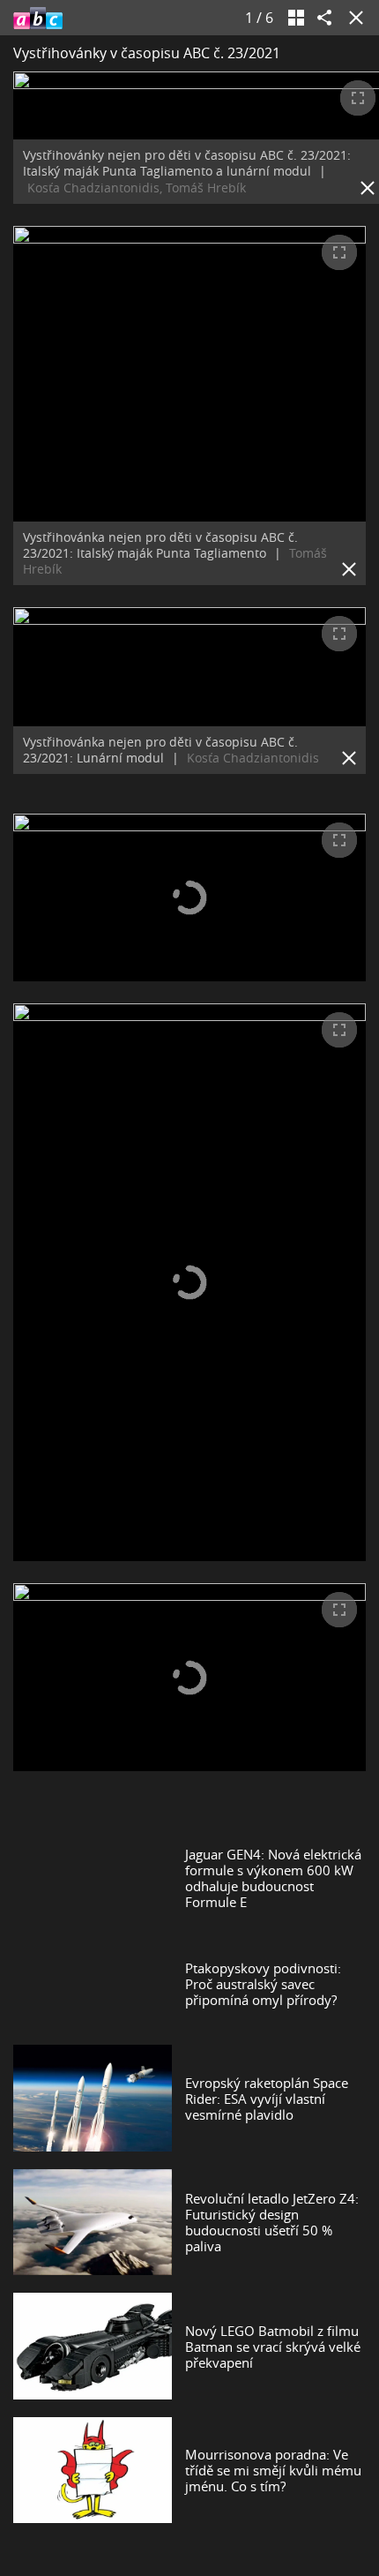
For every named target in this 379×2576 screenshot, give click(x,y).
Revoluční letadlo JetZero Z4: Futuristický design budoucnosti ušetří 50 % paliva (272, 2222)
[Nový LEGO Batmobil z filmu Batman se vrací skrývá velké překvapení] (93, 2346)
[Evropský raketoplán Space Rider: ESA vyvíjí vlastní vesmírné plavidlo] (93, 2098)
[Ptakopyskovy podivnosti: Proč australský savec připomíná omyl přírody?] (93, 1984)
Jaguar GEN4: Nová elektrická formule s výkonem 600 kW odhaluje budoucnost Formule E (273, 1878)
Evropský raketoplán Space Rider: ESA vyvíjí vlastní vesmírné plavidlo (267, 2099)
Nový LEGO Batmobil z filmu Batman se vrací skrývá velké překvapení (273, 2347)
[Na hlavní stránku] (38, 18)
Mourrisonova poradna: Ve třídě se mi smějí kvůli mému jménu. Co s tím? (273, 2470)
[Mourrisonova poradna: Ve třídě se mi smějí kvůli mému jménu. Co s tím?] (93, 2470)
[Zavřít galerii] (353, 18)
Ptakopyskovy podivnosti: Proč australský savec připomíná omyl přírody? (263, 1984)
